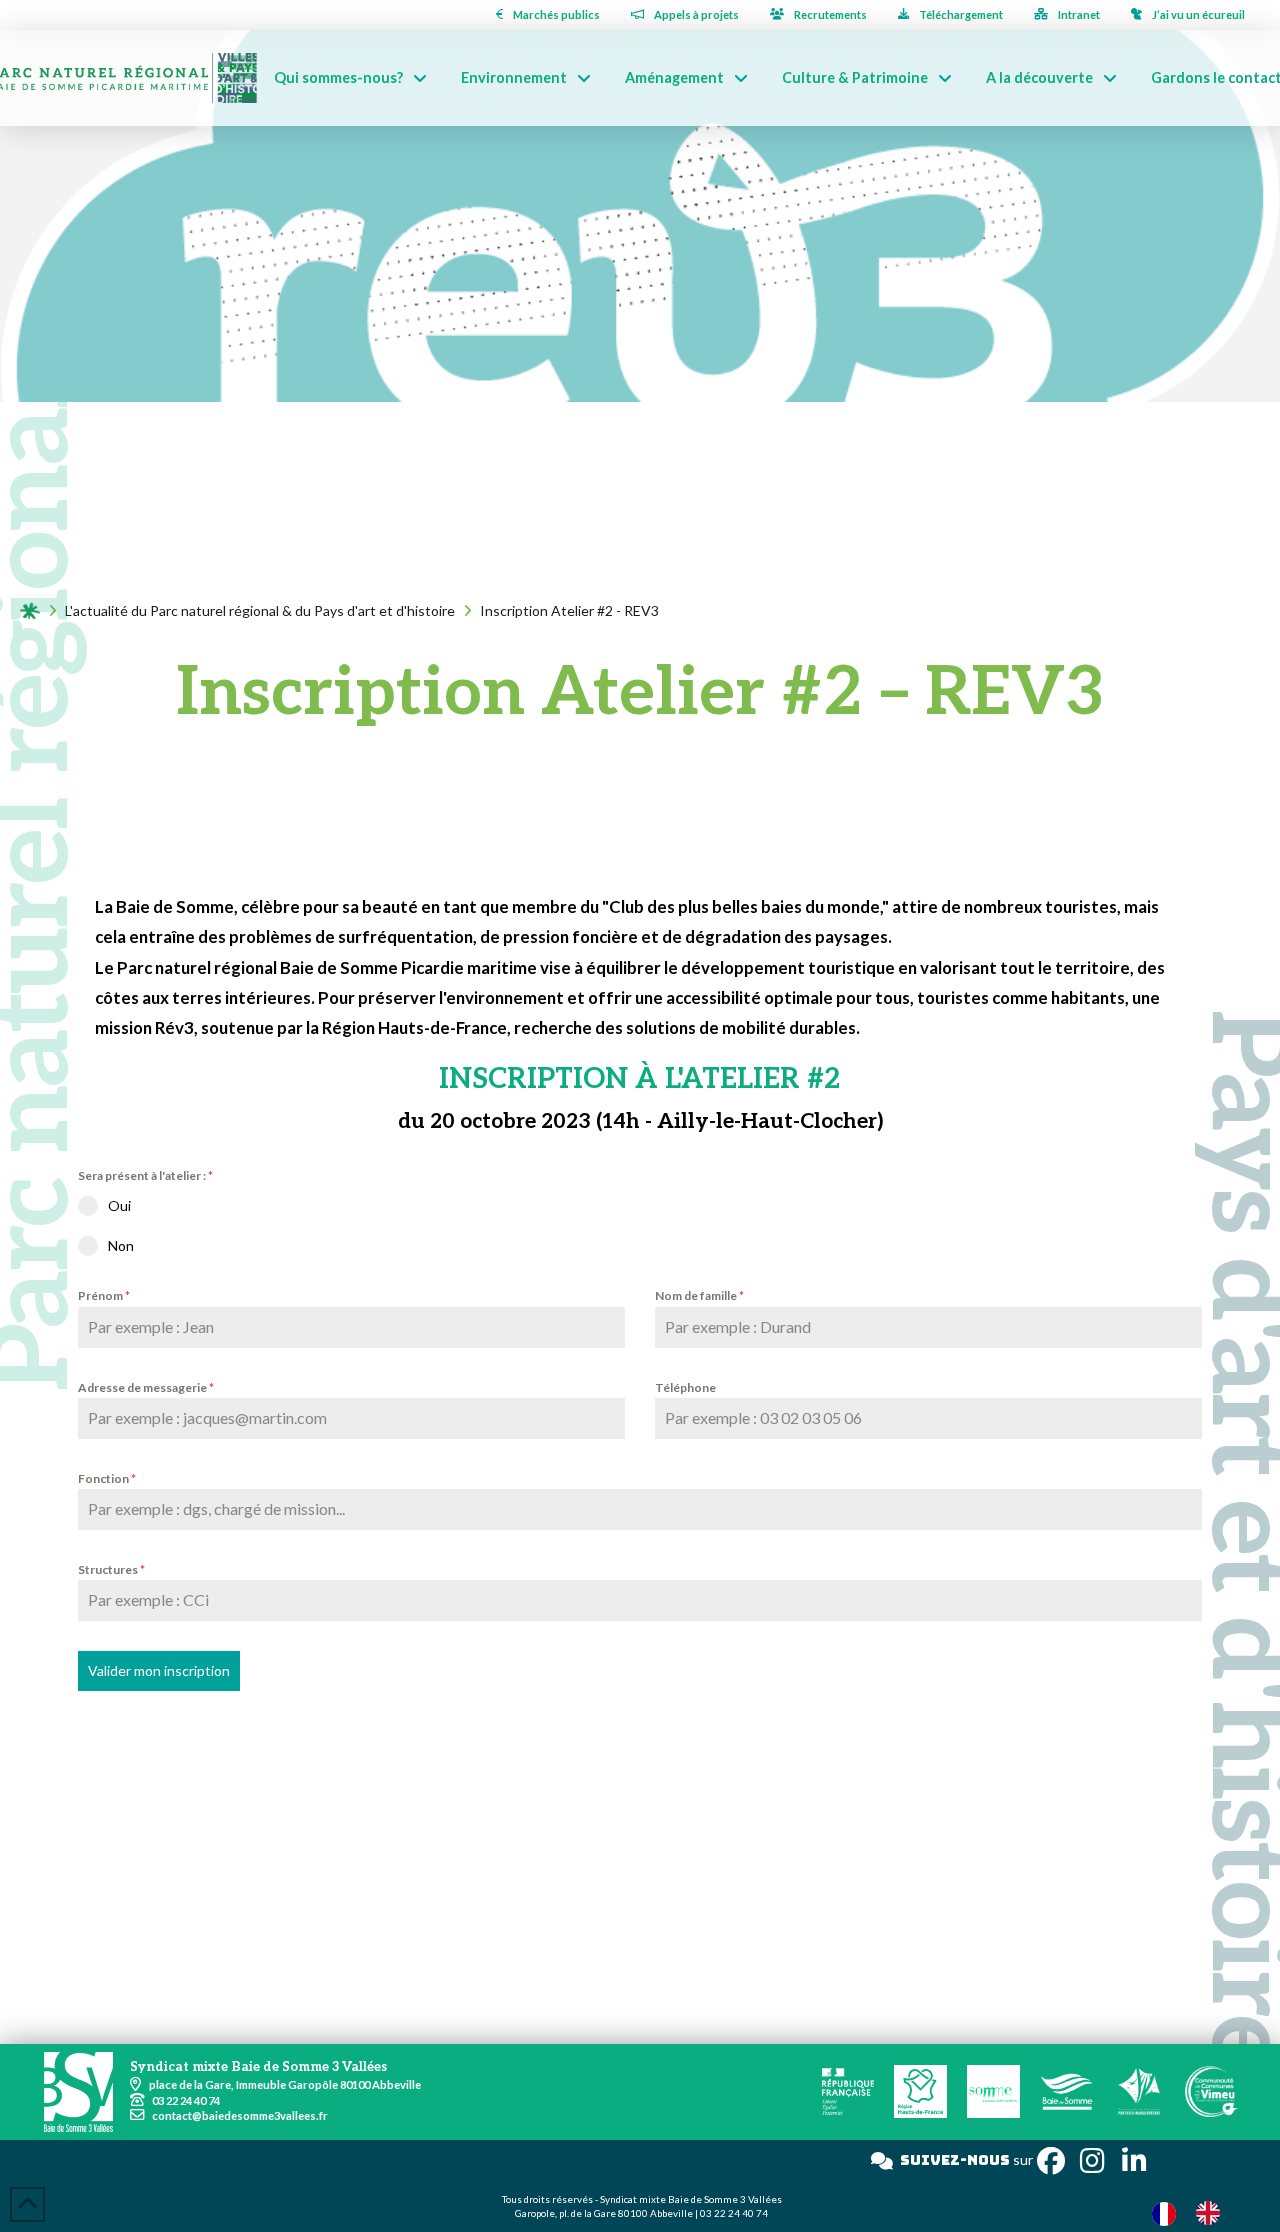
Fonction (107, 1478)
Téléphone (685, 1387)
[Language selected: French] (1196, 2212)
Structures (111, 1569)
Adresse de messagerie (146, 1387)
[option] (1213, 2213)
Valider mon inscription (159, 1670)
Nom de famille (699, 1295)
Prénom (104, 1295)
